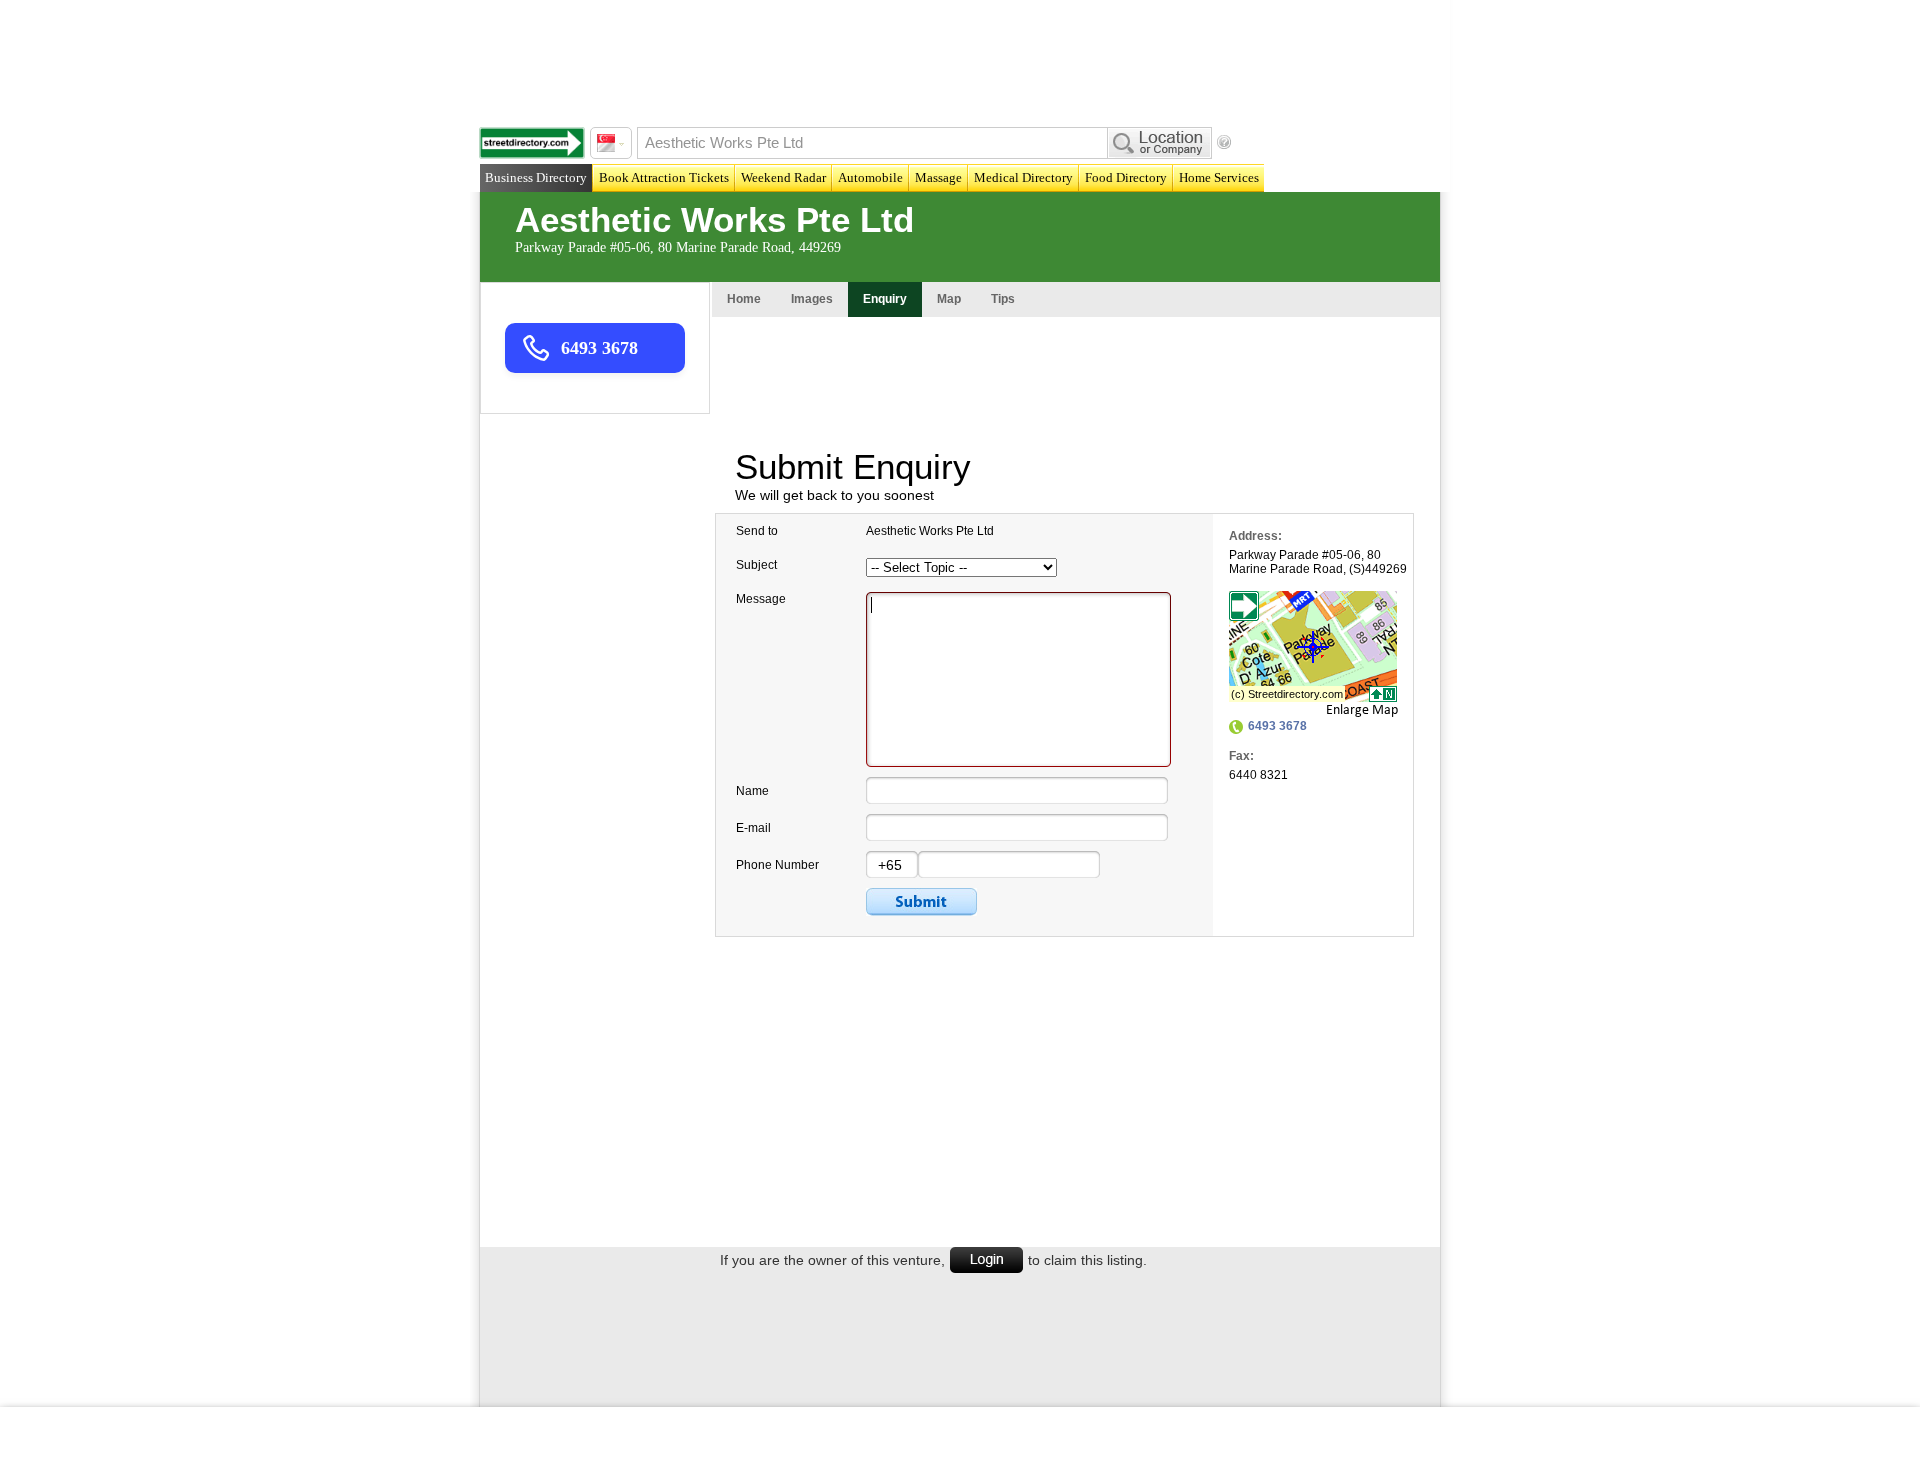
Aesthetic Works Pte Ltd (714, 219)
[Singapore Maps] (532, 143)
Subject (756, 565)
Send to (757, 531)
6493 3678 (599, 348)
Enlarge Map (1362, 710)
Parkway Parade (1274, 555)
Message (761, 599)
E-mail (753, 828)
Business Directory (536, 177)
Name (752, 791)
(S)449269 (1378, 569)
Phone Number (777, 865)
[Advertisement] (965, 60)
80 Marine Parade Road (1305, 562)
